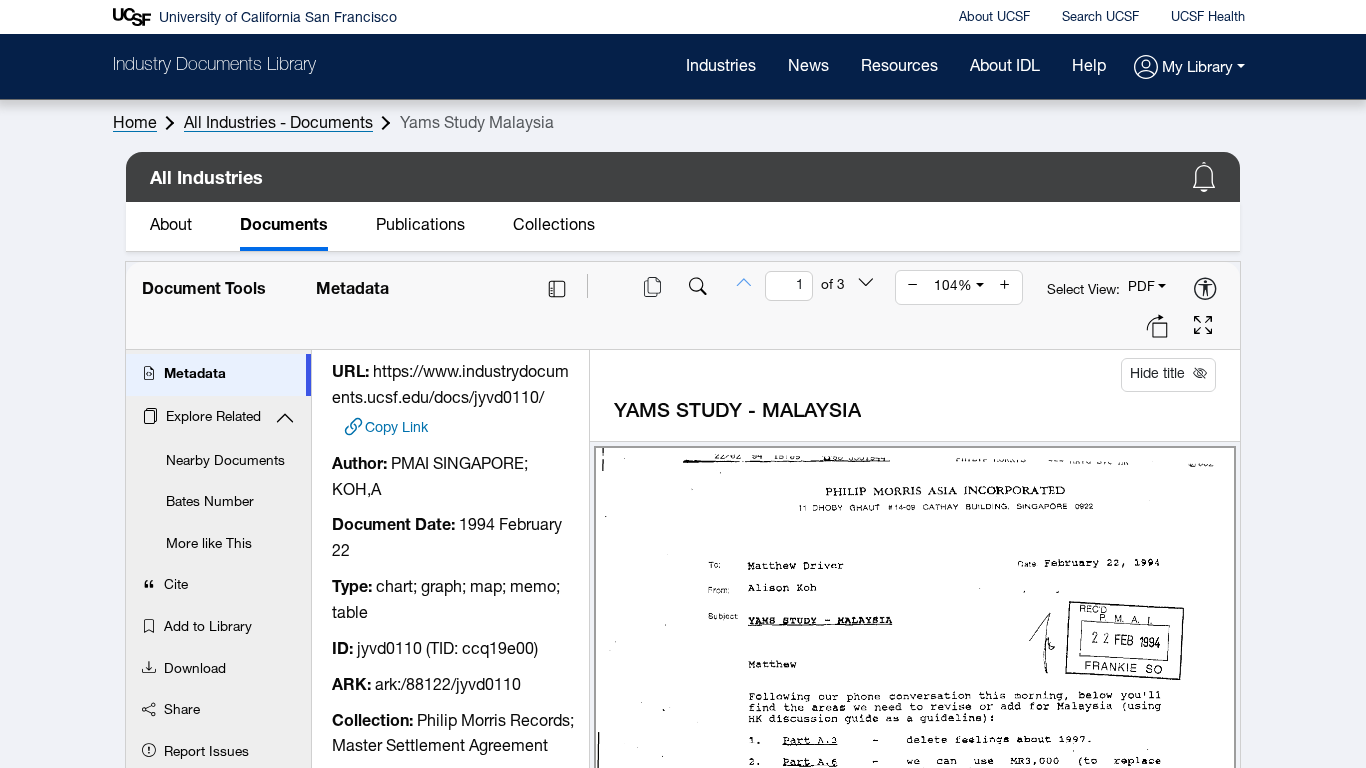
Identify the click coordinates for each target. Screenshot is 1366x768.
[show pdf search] (698, 289)
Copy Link (396, 427)
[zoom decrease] (913, 287)
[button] (1189, 68)
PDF (1141, 287)
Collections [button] (554, 226)
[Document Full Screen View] (1203, 328)
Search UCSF (1100, 17)
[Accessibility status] (1205, 290)
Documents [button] (284, 226)
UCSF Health (1208, 17)
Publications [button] (420, 226)
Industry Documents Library (214, 66)
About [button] (171, 226)
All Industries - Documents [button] (278, 124)
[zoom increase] (1005, 287)
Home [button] (135, 124)
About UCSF (994, 17)
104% (953, 286)
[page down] (866, 285)
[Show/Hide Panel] (557, 289)
